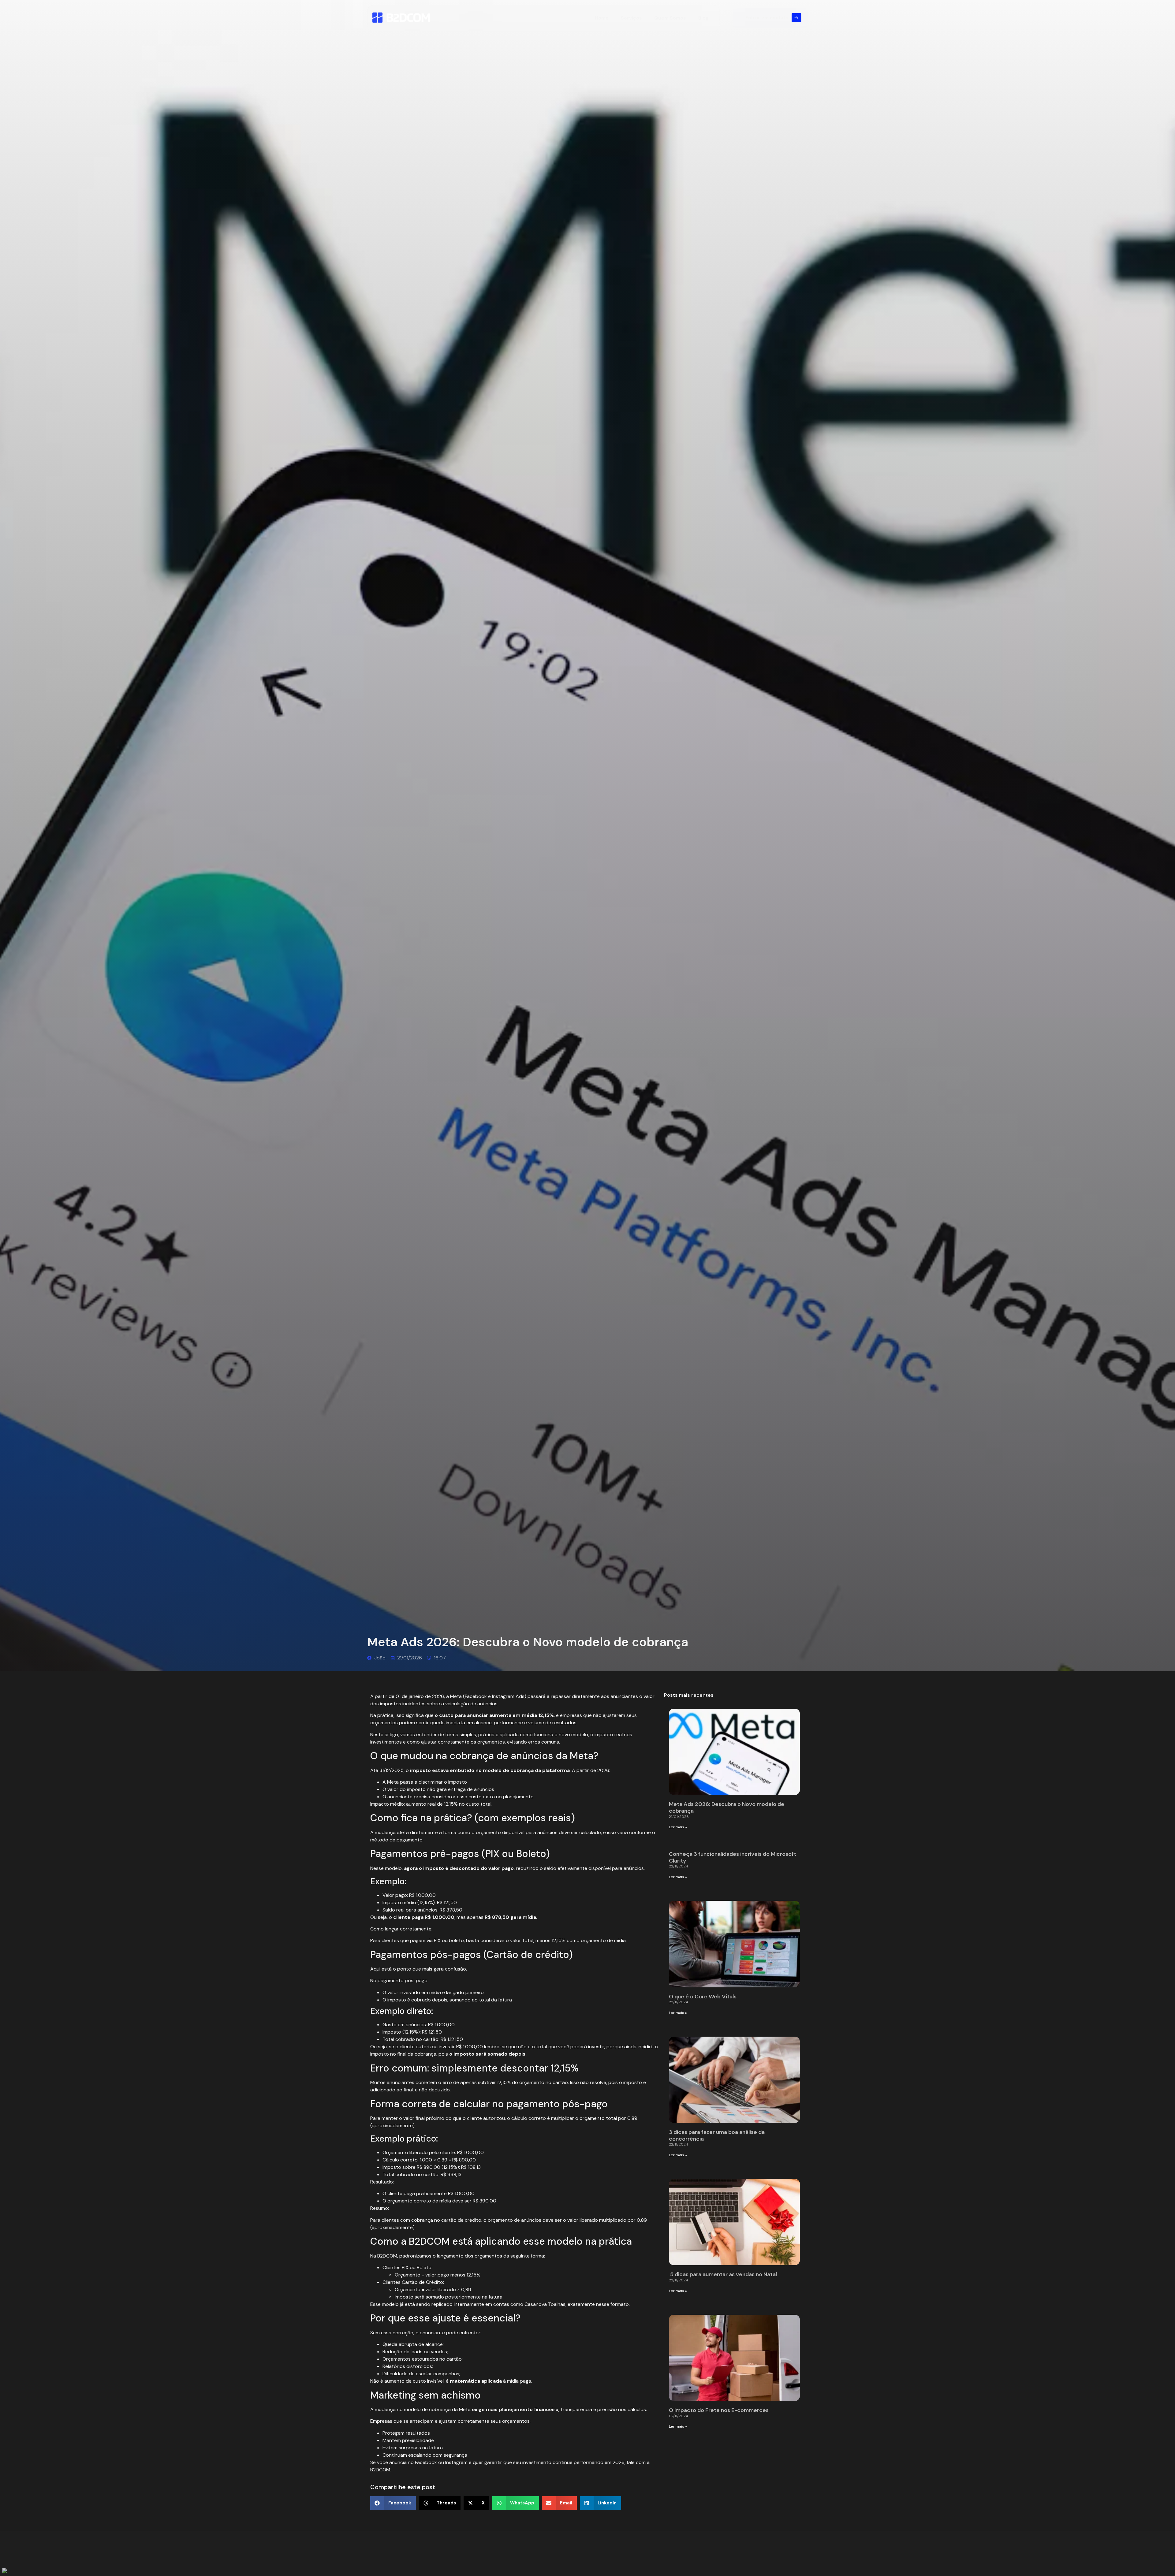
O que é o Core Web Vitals (703, 1997)
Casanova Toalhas (545, 2304)
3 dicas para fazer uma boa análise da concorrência (717, 2135)
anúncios (484, 1789)
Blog (703, 18)
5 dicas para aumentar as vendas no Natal (724, 2274)
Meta (456, 1696)
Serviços (631, 18)
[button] (393, 2503)
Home (602, 18)
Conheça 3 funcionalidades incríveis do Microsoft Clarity (733, 1857)
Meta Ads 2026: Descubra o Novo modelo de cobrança (727, 1807)
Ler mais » (678, 1827)
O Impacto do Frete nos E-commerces (719, 2410)
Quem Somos (670, 18)
